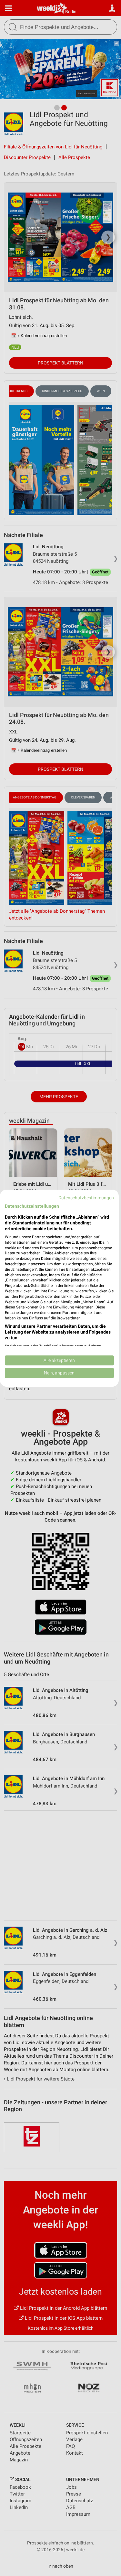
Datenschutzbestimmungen (86, 1197)
